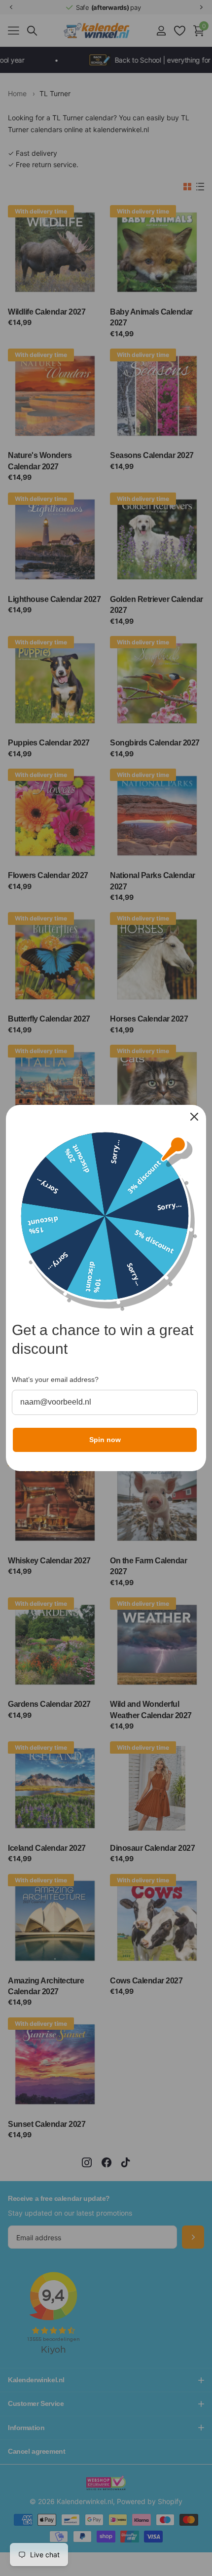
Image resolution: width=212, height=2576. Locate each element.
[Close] (194, 1117)
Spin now (105, 1440)
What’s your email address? (55, 1379)
